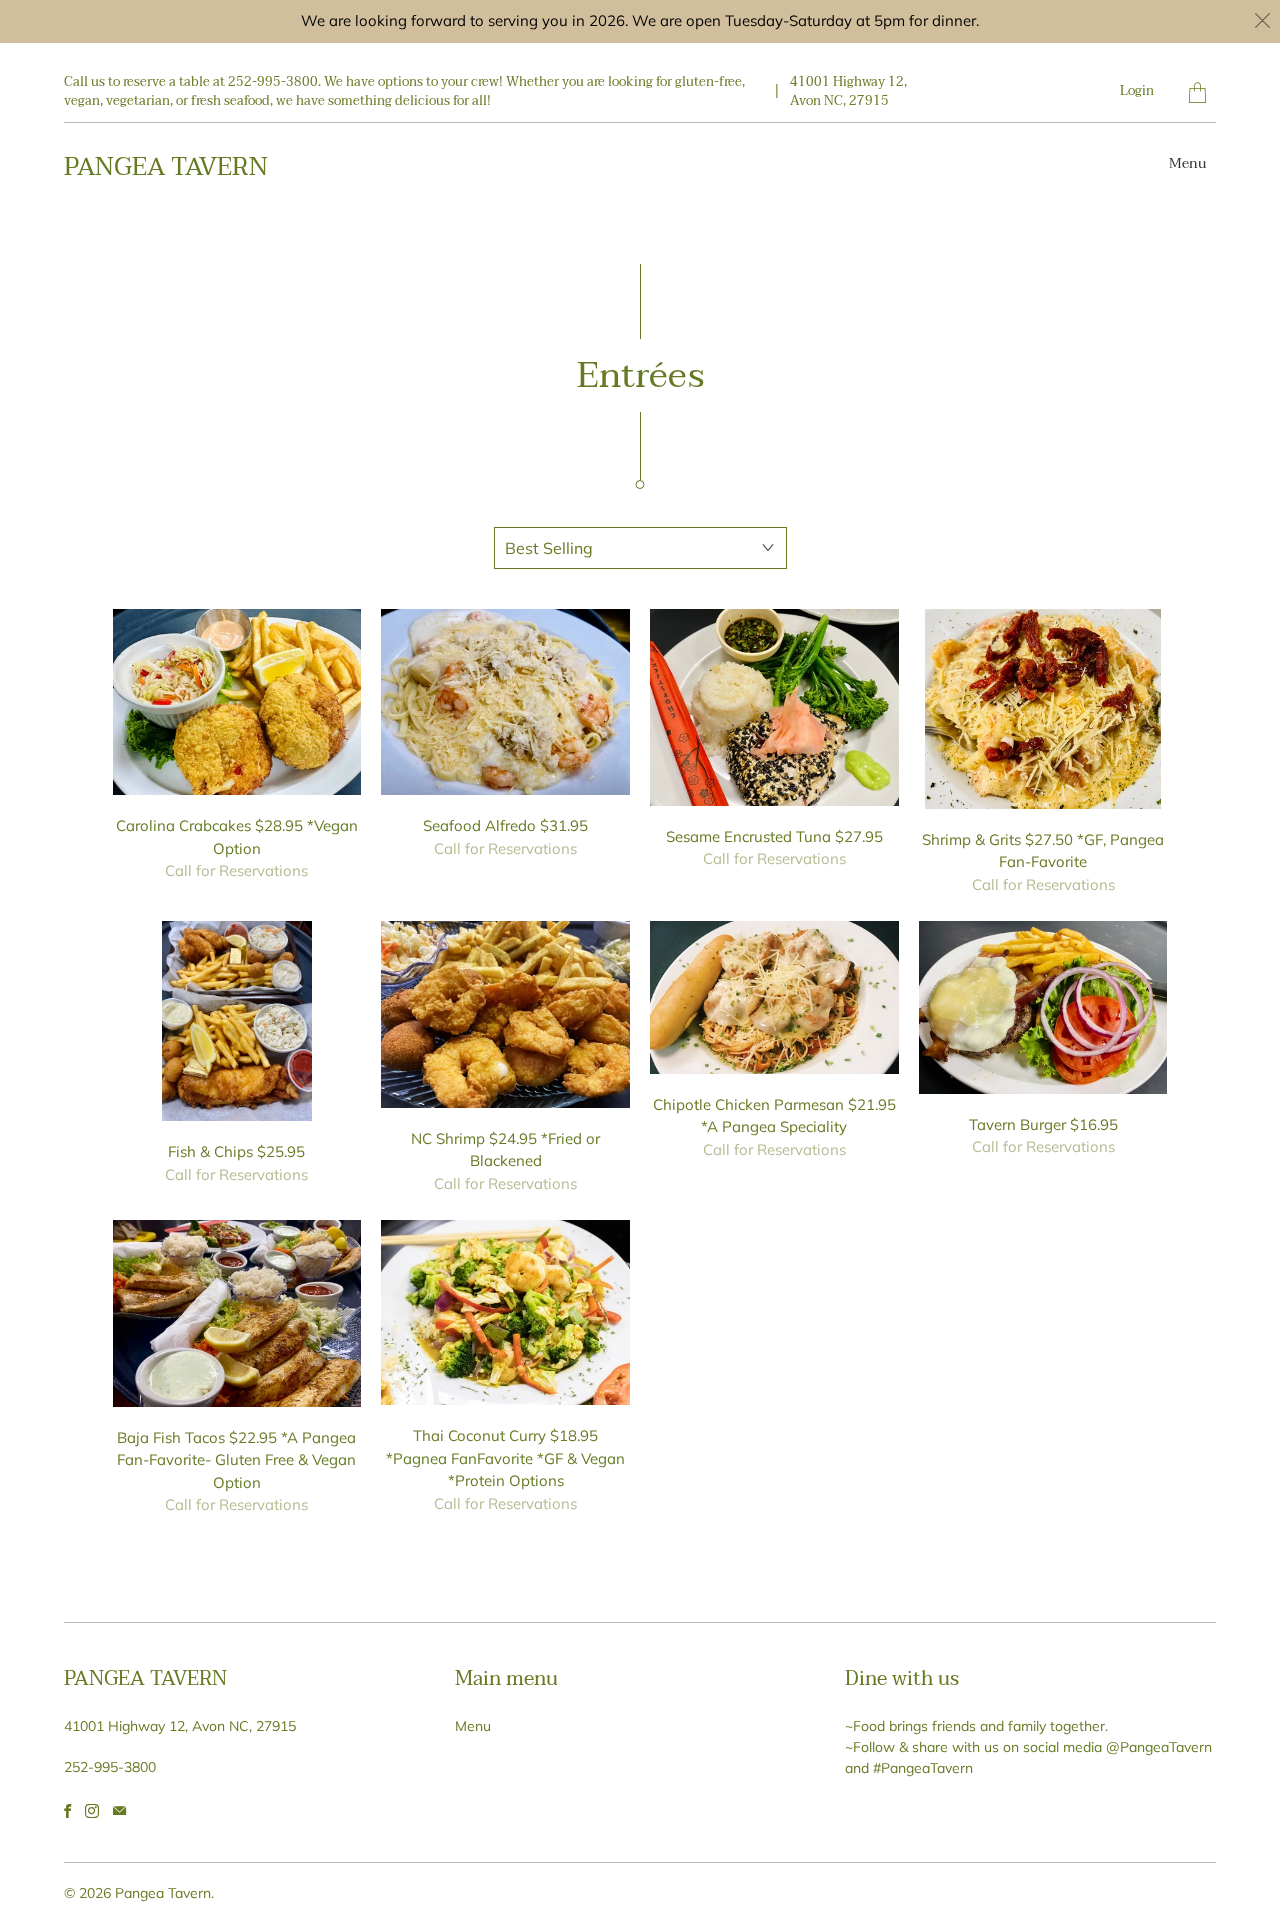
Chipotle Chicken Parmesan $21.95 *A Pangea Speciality (774, 997)
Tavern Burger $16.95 (1043, 1007)
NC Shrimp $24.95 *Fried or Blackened (505, 1014)
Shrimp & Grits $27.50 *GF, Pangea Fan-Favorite (1043, 709)
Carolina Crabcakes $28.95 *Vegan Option (237, 702)
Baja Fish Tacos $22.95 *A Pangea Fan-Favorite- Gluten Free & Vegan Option (237, 1313)
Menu (1187, 163)
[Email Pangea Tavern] (119, 1811)
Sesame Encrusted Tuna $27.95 (774, 707)
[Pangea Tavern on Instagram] (92, 1811)
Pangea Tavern (166, 167)
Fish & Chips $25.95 (237, 1021)
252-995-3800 (110, 1767)
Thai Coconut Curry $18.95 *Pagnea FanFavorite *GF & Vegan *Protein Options (505, 1312)
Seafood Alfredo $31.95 (505, 702)
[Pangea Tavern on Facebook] (67, 1811)
